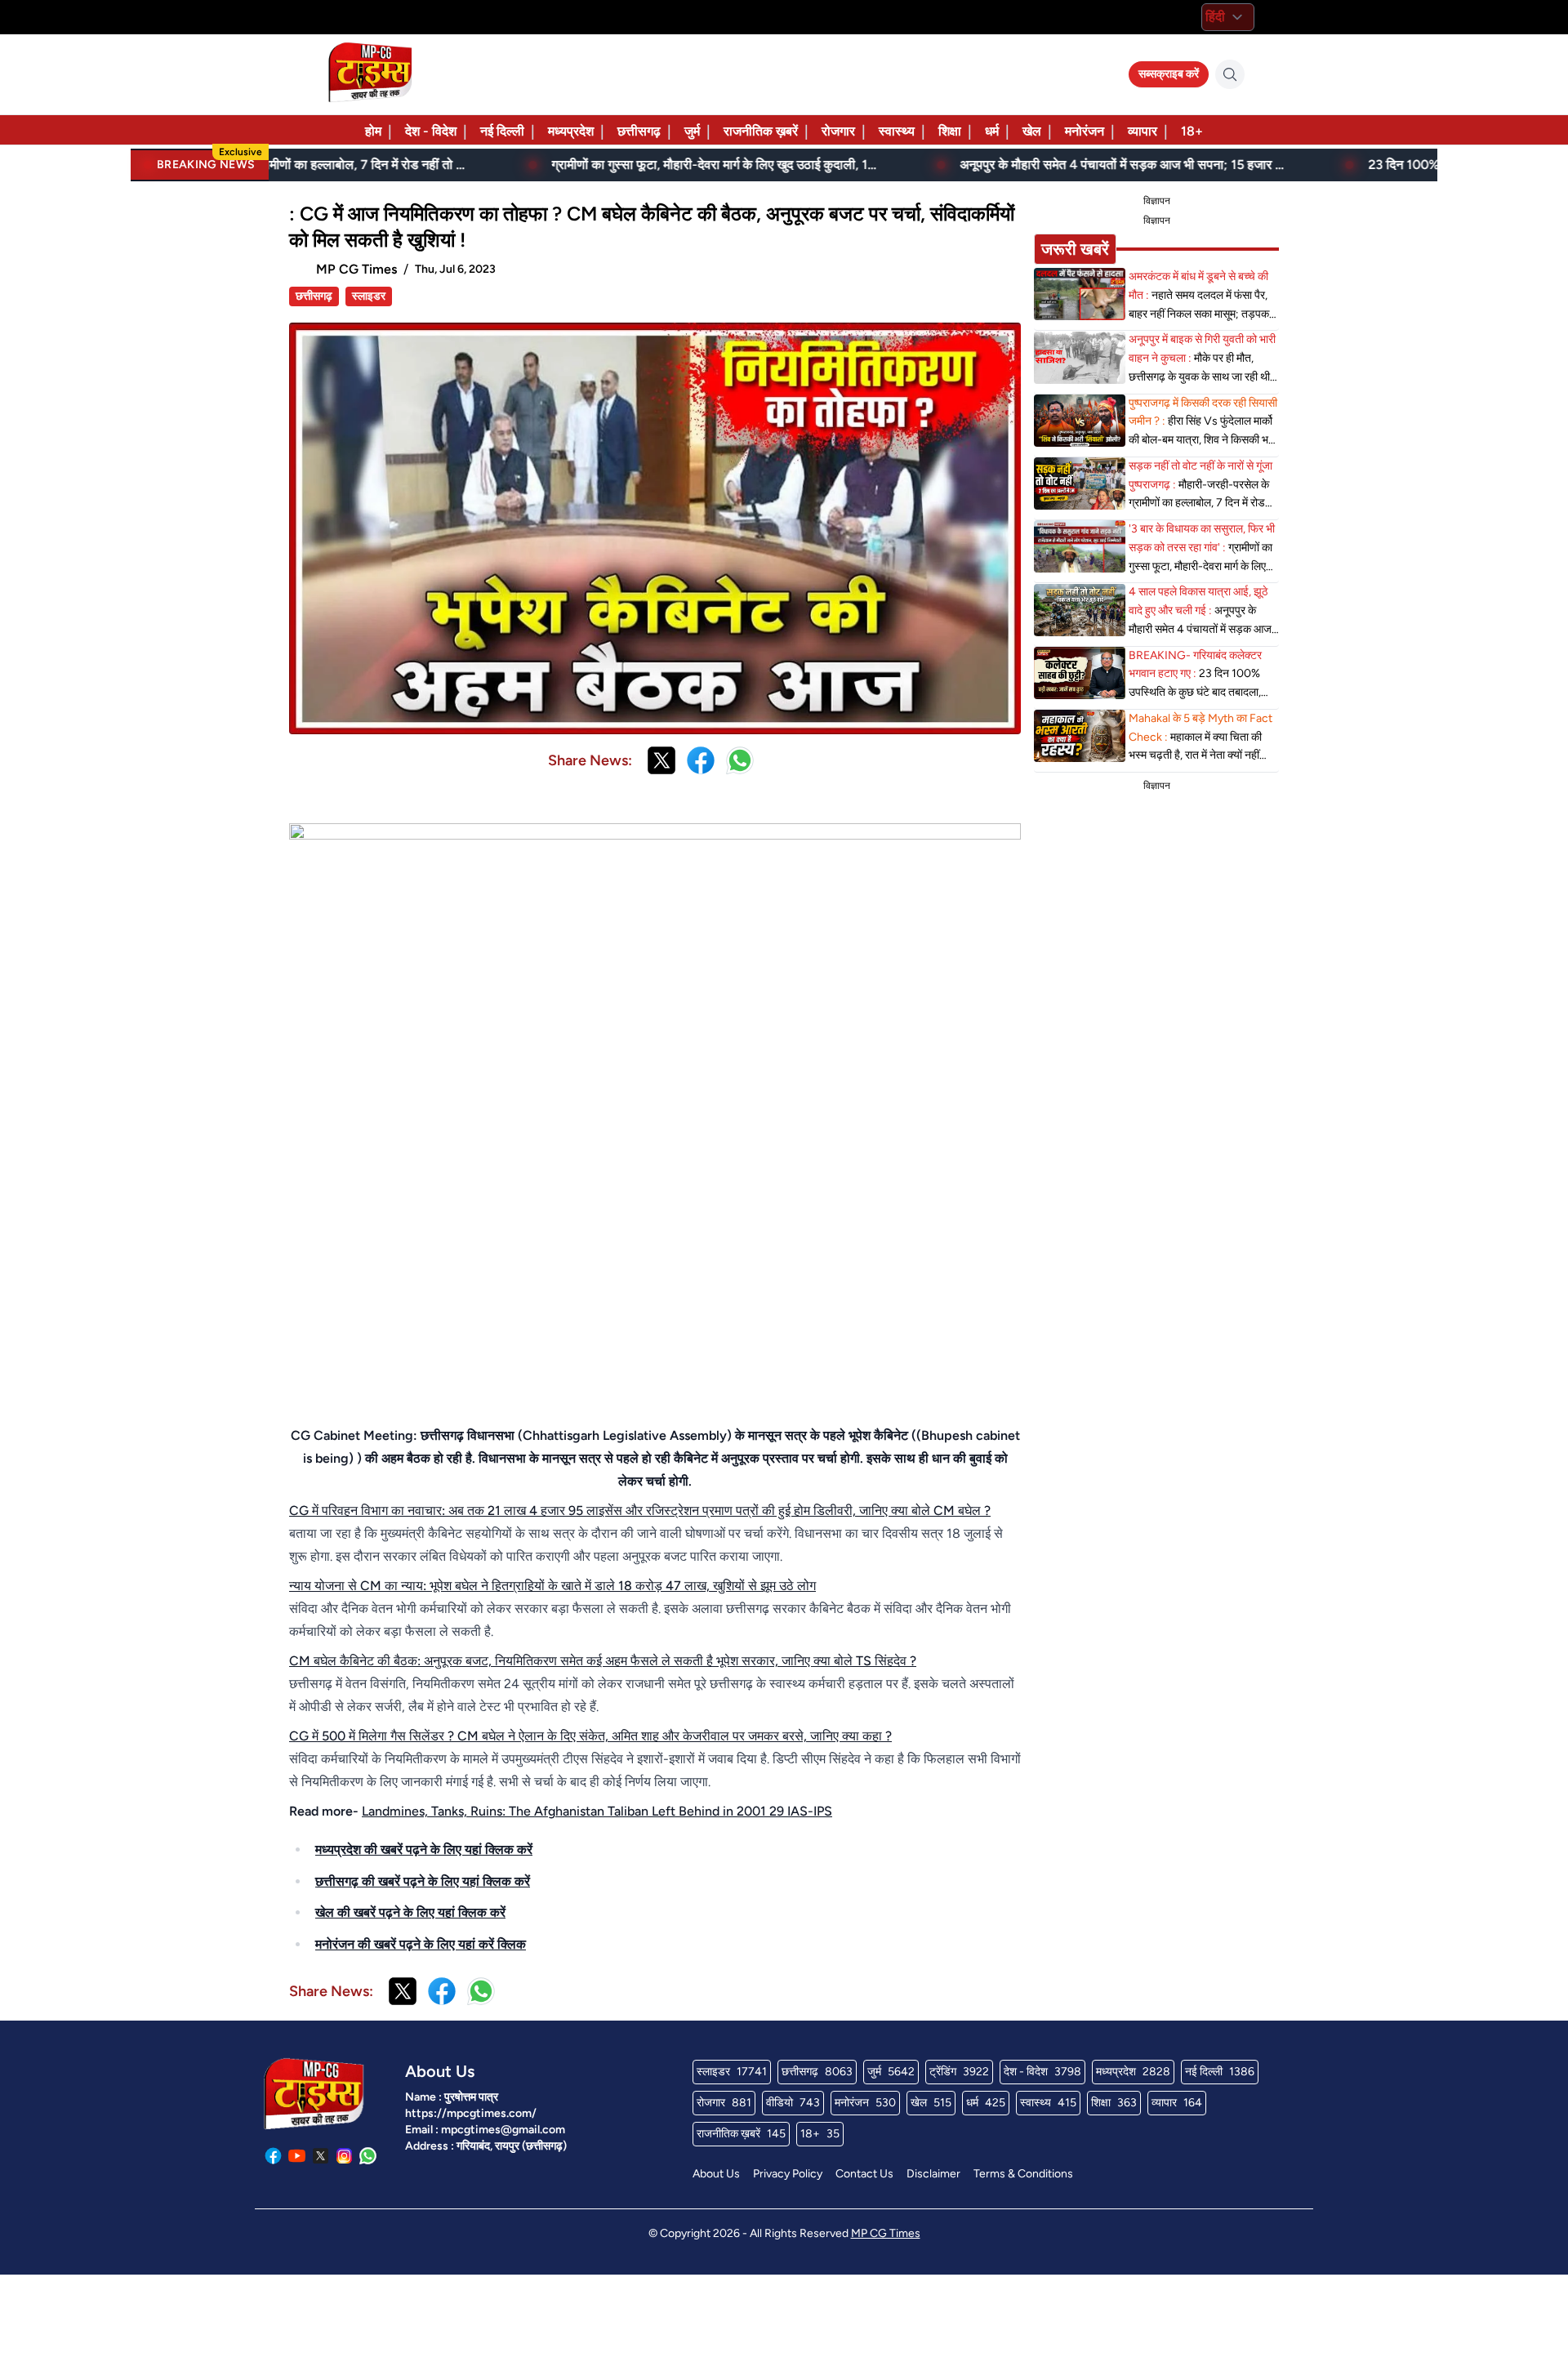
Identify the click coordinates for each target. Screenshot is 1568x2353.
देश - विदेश (431, 131)
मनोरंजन (1085, 131)
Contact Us (864, 2174)
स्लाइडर (369, 296)
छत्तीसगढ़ (639, 131)
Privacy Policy (788, 2174)
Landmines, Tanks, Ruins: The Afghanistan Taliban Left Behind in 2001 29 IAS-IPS (597, 1811)
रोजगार (838, 131)
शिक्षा (950, 131)
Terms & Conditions (1023, 2174)
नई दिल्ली (502, 131)
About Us (716, 2174)
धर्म (992, 131)
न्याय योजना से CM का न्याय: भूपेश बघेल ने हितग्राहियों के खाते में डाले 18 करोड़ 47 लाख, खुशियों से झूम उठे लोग (552, 1586)
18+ (1192, 131)
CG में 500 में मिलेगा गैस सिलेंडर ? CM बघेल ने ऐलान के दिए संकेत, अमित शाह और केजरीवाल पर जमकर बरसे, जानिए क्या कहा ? (590, 1736)
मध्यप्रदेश (571, 131)
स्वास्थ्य (897, 131)
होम (373, 131)
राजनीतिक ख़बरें (761, 131)
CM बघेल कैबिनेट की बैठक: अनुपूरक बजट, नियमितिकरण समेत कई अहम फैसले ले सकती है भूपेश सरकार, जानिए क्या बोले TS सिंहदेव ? (603, 1661)
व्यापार (1143, 131)
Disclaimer (933, 2174)
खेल (1032, 131)
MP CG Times (886, 2233)
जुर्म (692, 131)
